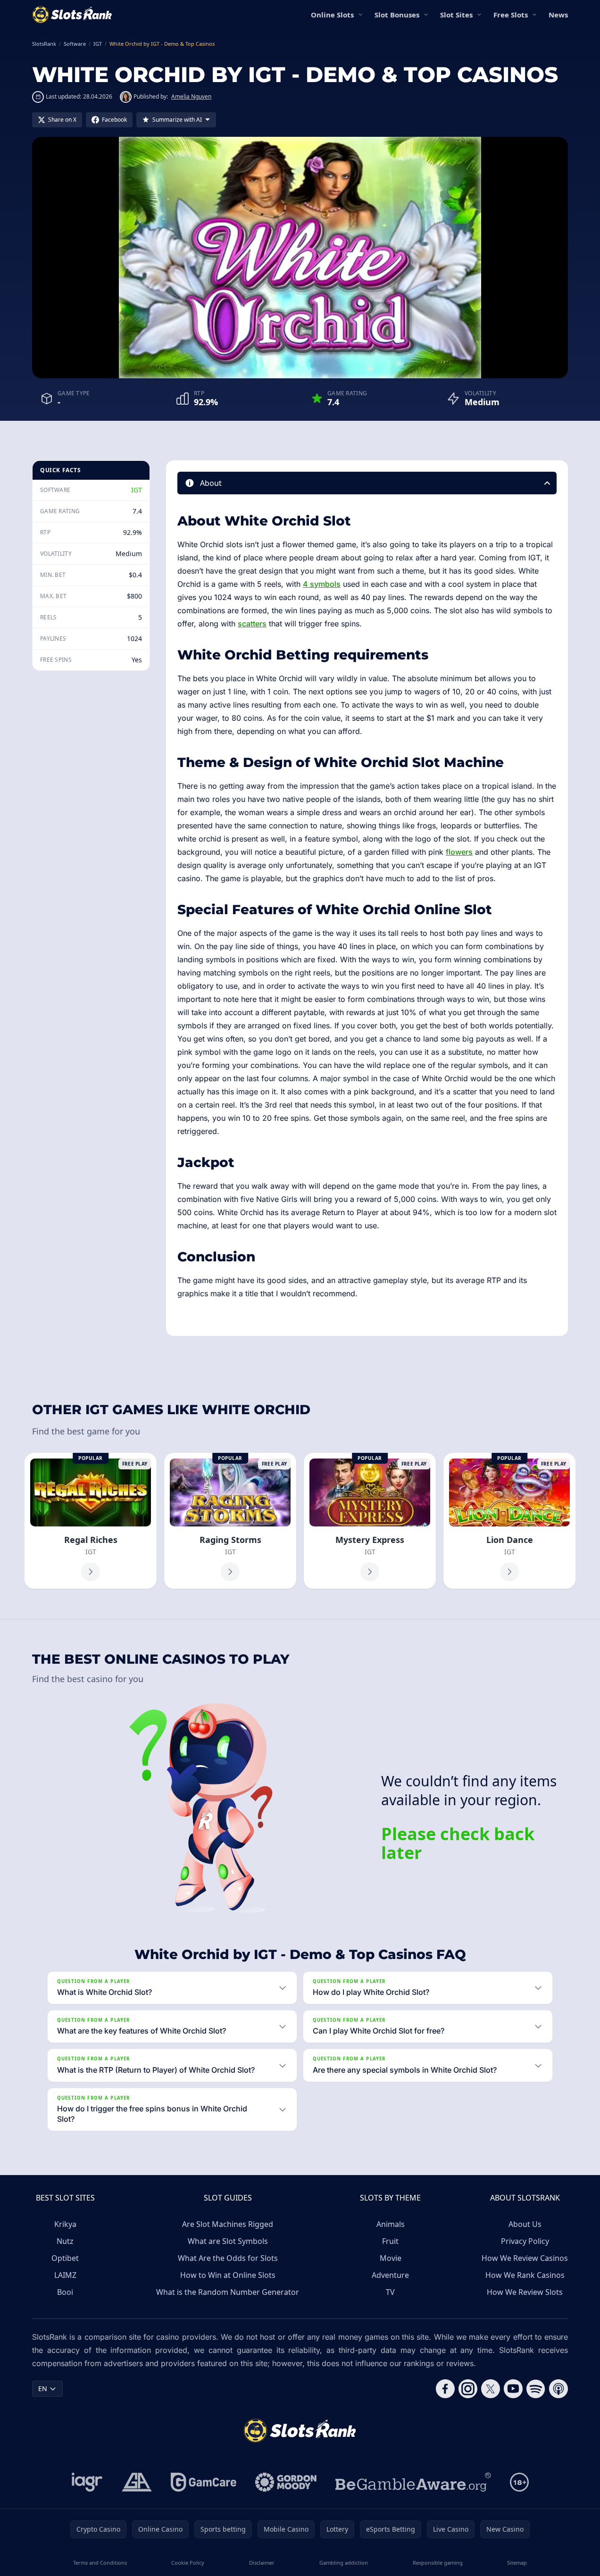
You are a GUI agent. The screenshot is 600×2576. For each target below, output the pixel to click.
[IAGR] (87, 2482)
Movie (391, 2258)
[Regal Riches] (91, 1521)
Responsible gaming (438, 2563)
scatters (252, 624)
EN (43, 2388)
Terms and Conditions (100, 2563)
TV (390, 2292)
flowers (459, 852)
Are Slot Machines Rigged (228, 2224)
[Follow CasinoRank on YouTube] (513, 2389)
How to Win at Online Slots (228, 2275)
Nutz (65, 2241)
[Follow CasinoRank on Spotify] (536, 2389)
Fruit (390, 2241)
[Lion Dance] (509, 1521)
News (558, 15)
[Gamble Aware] (413, 2482)
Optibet (65, 2258)
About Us (525, 2224)
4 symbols (322, 584)
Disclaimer (262, 2563)
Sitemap (517, 2563)
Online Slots (332, 15)
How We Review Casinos (525, 2258)
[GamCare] (204, 2482)
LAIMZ (65, 2275)
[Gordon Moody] (286, 2482)
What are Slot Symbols (228, 2241)
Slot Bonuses (397, 15)
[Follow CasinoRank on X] (491, 2389)
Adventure (390, 2275)
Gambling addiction (344, 2563)
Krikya (65, 2224)
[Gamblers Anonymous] (137, 2482)
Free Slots (511, 15)
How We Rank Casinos (525, 2275)
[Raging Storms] (230, 1521)
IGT (137, 490)
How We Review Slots (525, 2292)
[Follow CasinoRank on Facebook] (445, 2389)
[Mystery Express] (370, 1521)
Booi (65, 2292)
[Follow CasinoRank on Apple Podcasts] (558, 2389)
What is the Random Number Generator (228, 2292)
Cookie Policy (188, 2563)
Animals (391, 2224)
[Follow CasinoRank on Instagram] (468, 2389)
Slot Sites (456, 15)
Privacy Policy (525, 2241)
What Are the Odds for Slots (228, 2258)
